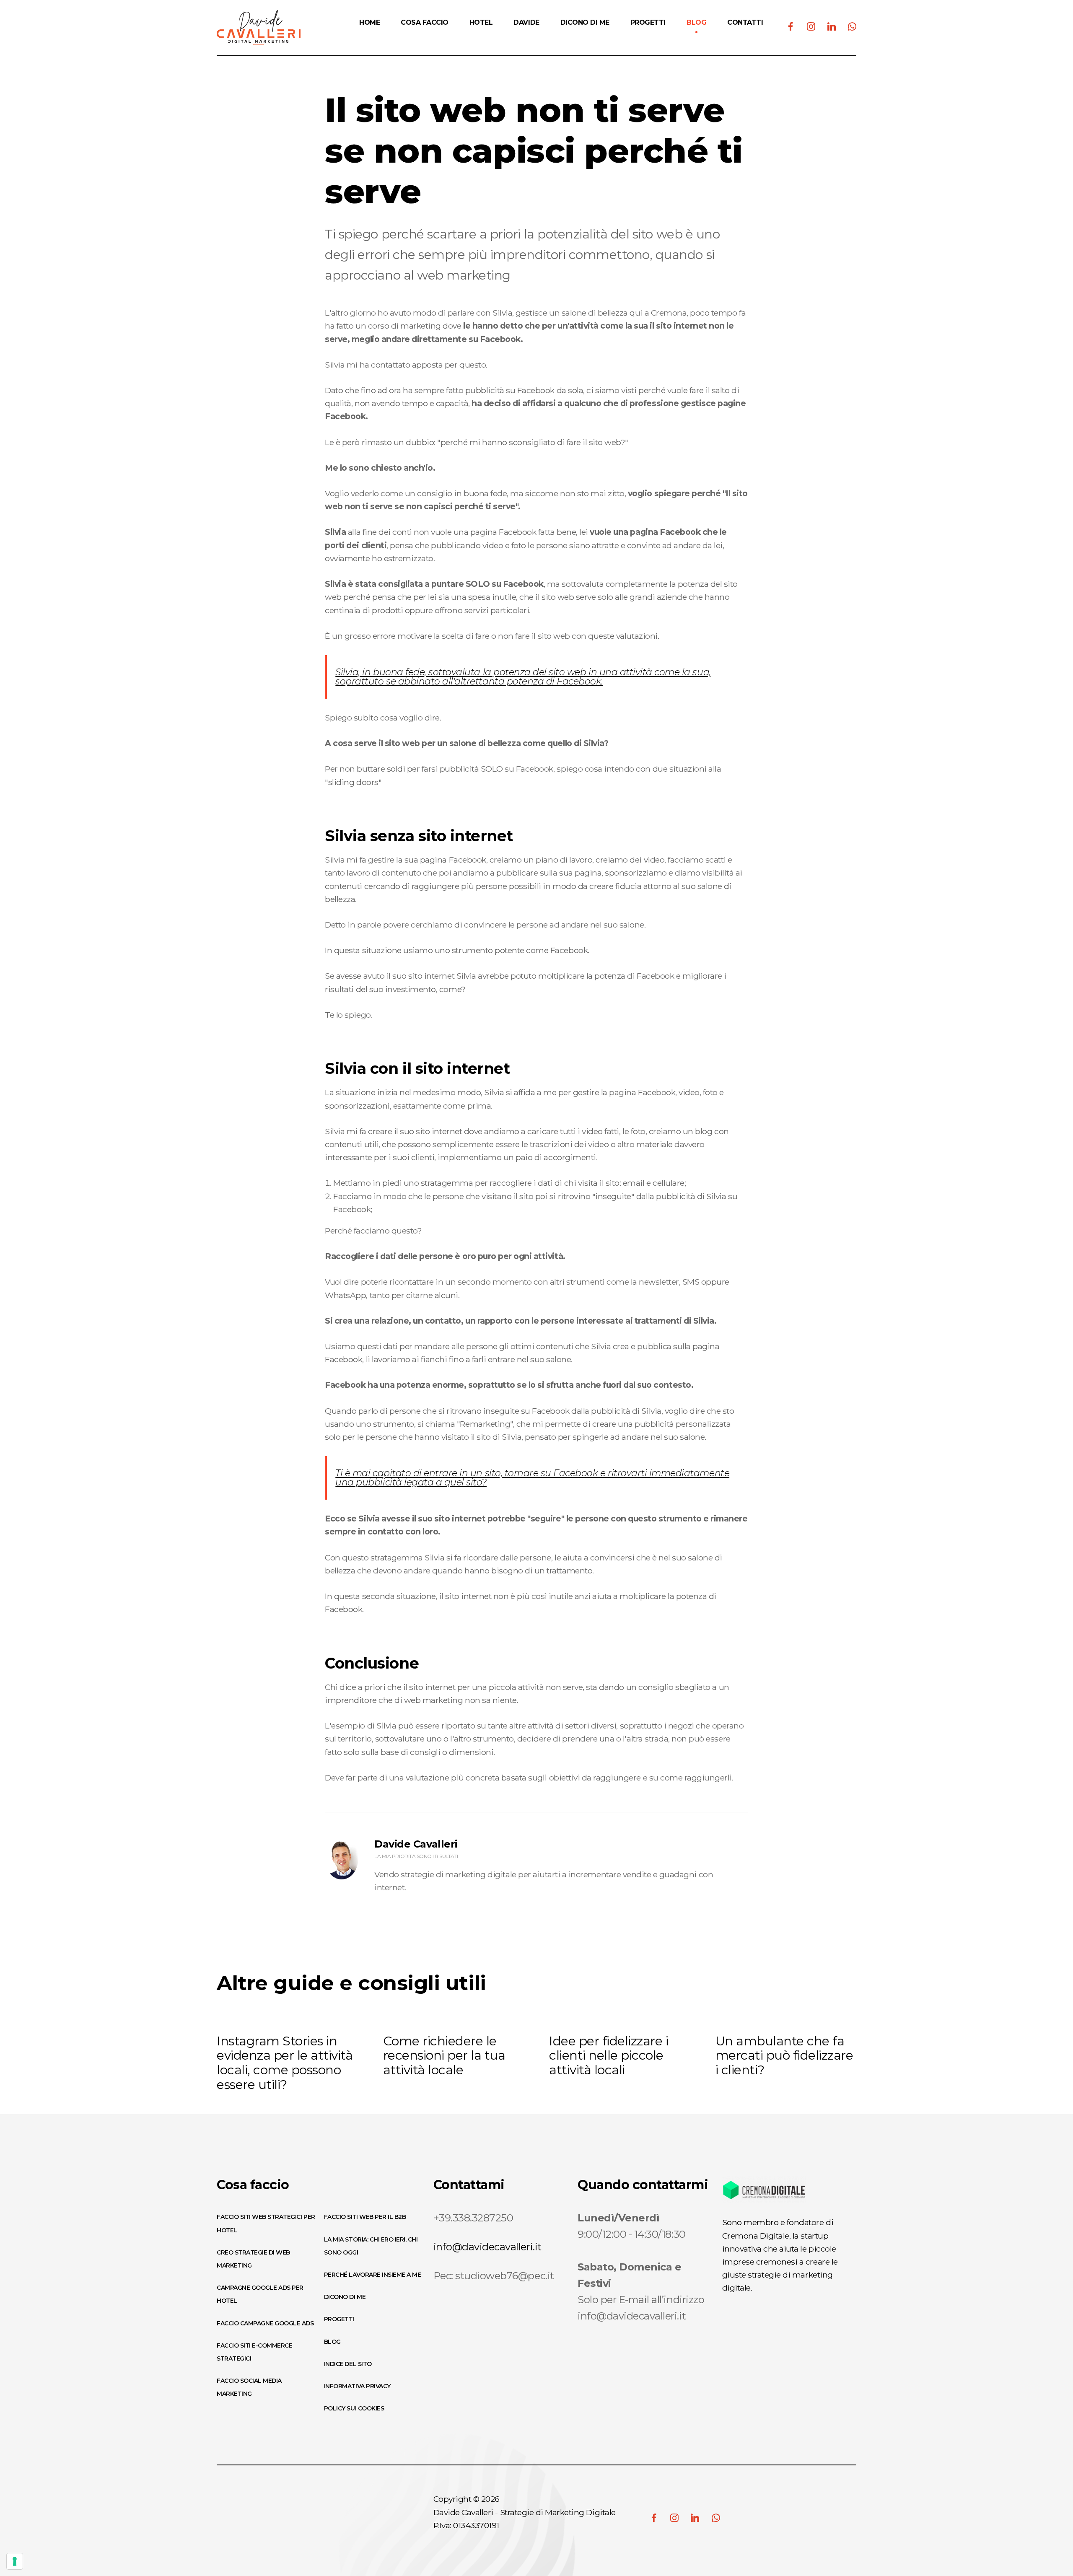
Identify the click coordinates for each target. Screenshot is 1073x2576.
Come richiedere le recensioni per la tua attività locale (444, 2056)
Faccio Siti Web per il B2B (365, 2217)
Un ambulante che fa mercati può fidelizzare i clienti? (784, 2056)
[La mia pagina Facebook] (654, 2518)
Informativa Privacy (357, 2386)
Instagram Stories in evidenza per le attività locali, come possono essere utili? (285, 2063)
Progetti (339, 2319)
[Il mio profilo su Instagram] (674, 2518)
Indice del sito (348, 2364)
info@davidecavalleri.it (487, 2247)
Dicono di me (345, 2297)
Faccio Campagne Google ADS (265, 2323)
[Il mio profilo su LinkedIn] (695, 2518)
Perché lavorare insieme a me (373, 2275)
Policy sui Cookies (354, 2408)
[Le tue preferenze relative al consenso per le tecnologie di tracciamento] (15, 2561)
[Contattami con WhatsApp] (716, 2518)
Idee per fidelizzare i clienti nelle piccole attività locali (609, 2056)
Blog (332, 2342)
